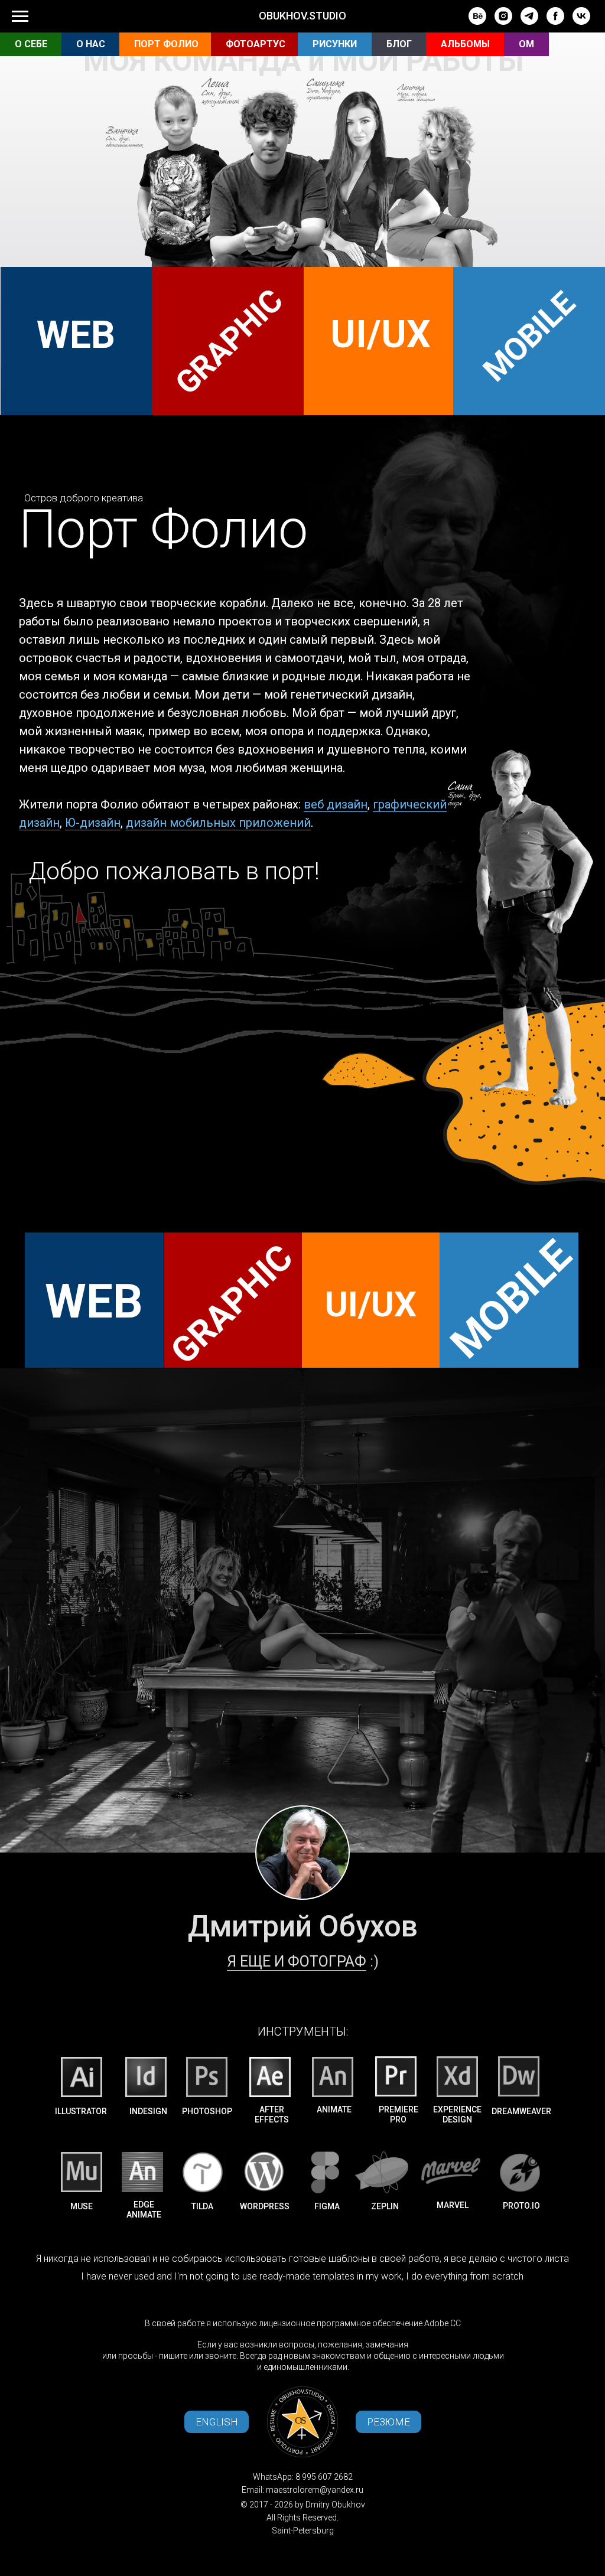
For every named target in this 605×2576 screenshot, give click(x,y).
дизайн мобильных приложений (218, 823)
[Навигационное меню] (20, 17)
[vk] (581, 22)
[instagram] (503, 22)
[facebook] (555, 22)
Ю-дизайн (93, 823)
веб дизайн (336, 804)
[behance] (477, 22)
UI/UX (380, 335)
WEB (76, 335)
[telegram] (529, 22)
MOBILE (529, 337)
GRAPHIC (229, 342)
